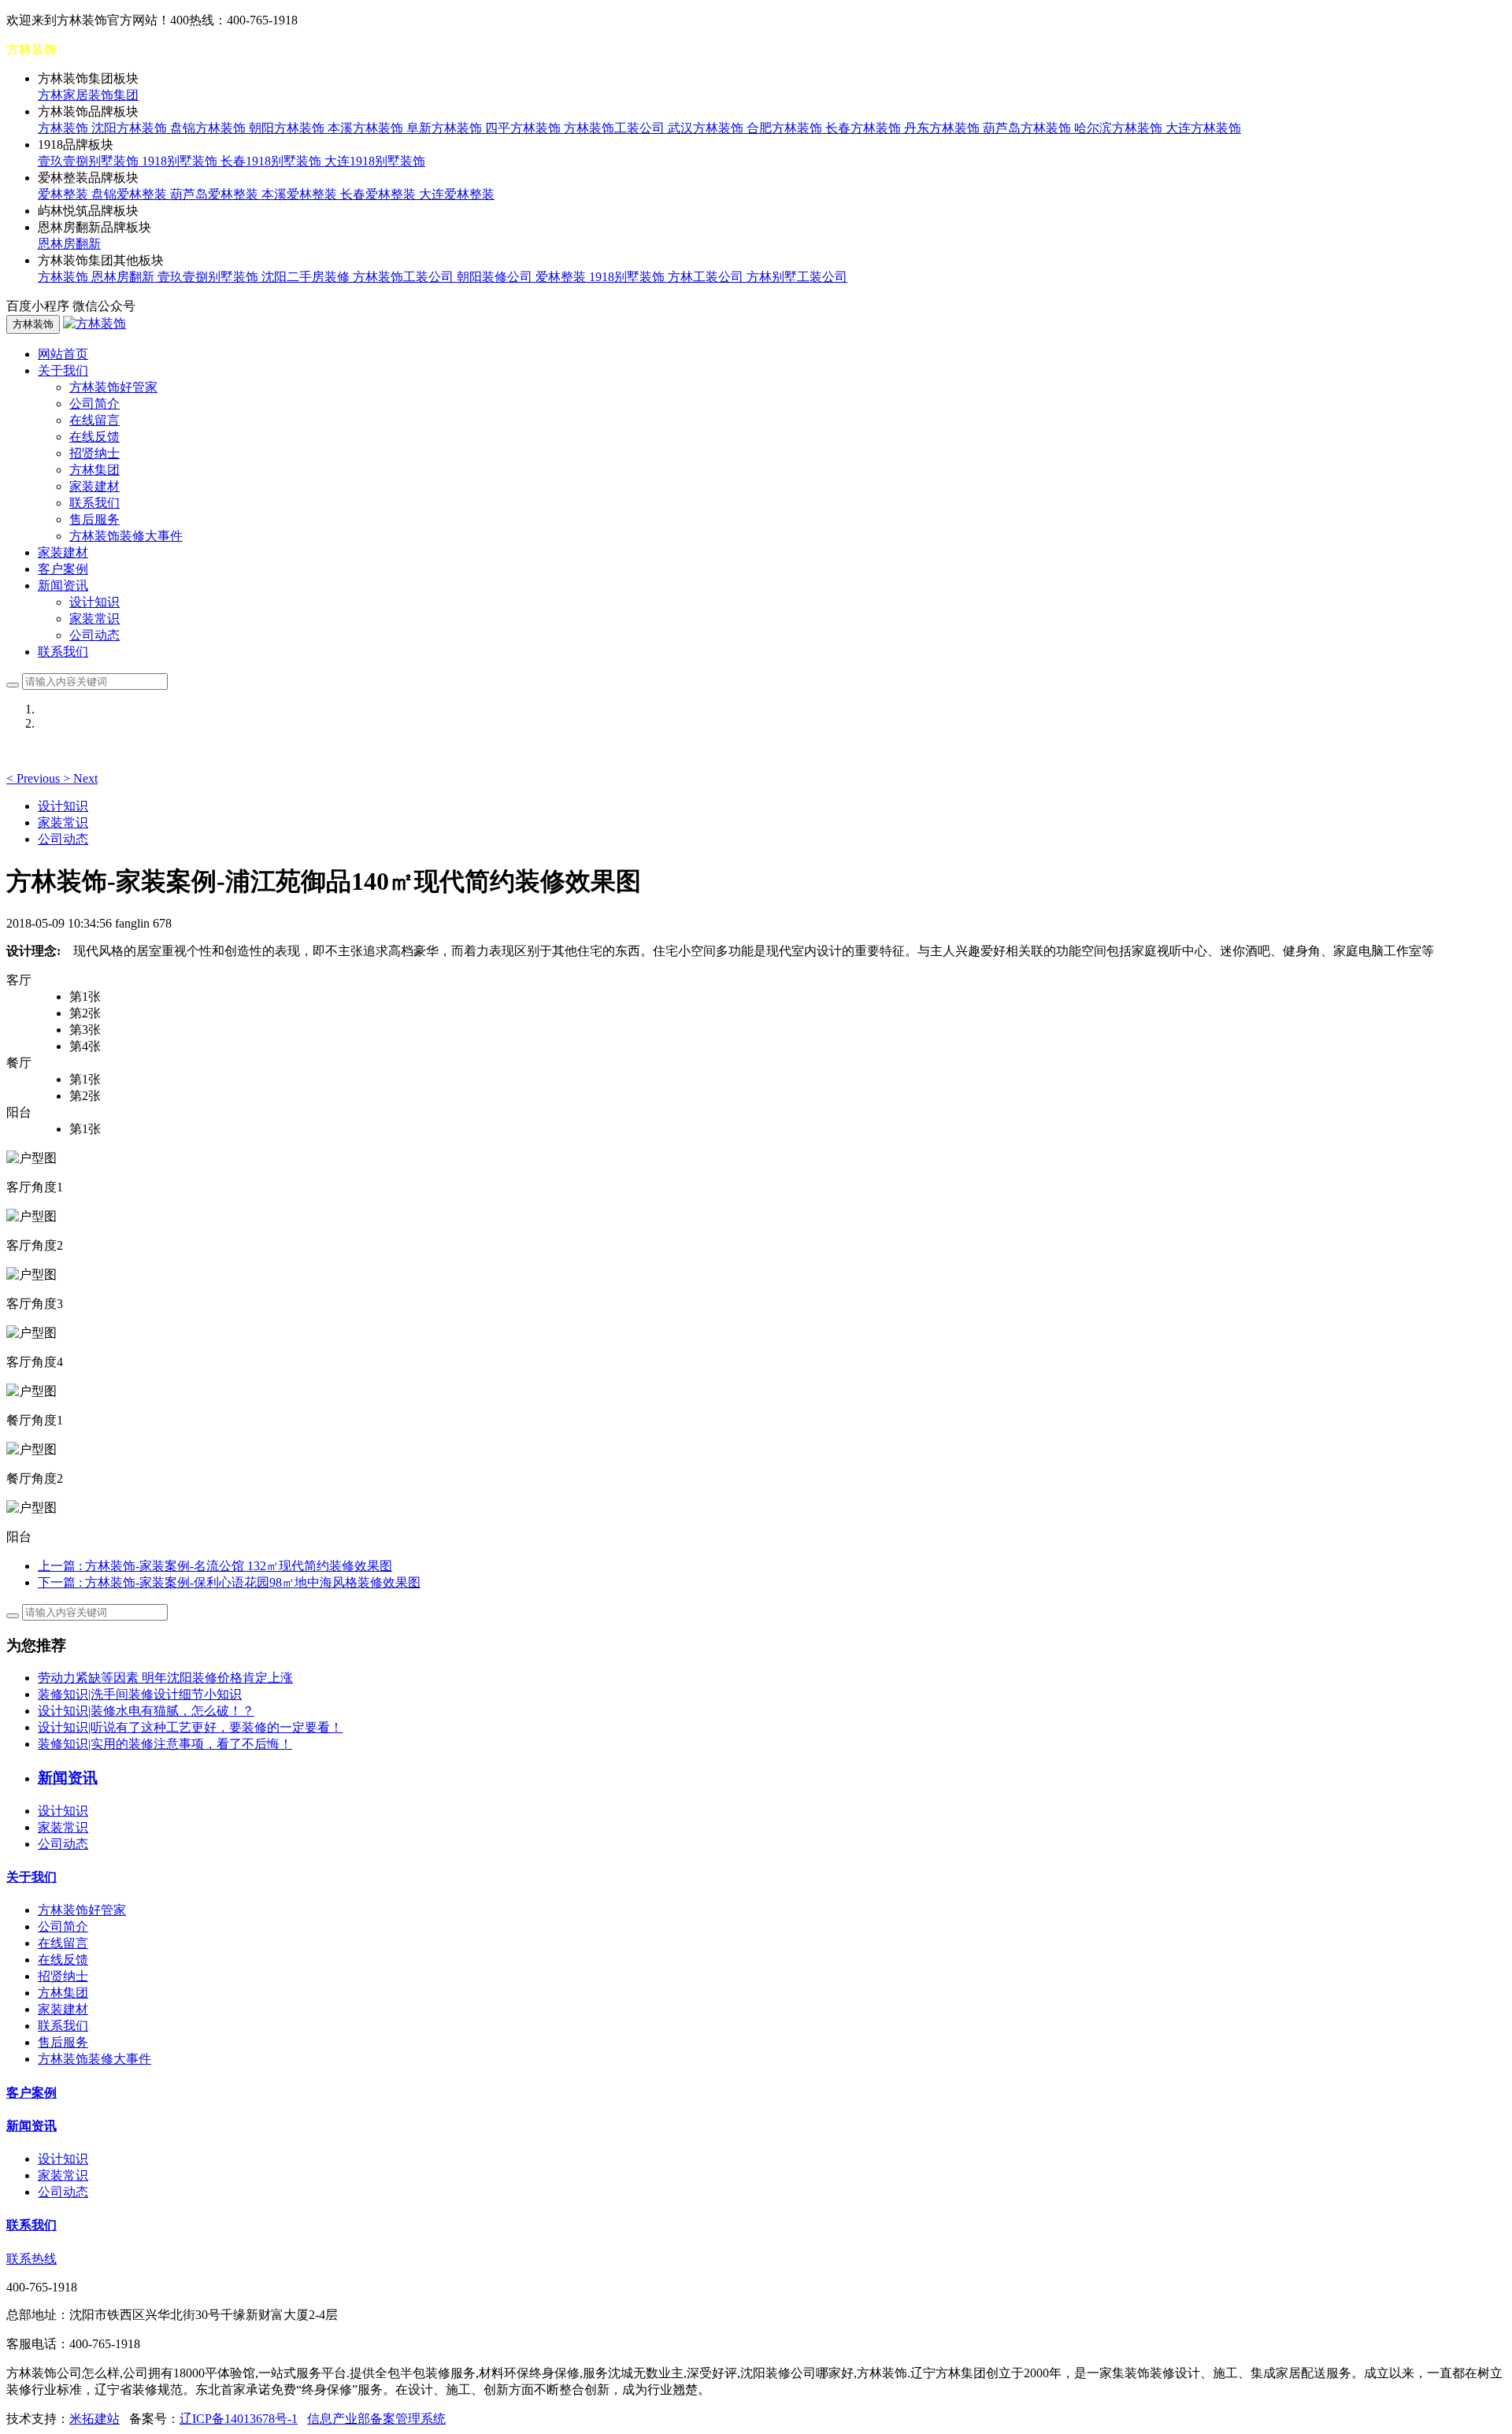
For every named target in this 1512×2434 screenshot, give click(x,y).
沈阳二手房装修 (307, 277)
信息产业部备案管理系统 (376, 2419)
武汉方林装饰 (707, 128)
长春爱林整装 (380, 194)
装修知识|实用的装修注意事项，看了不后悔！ (165, 1744)
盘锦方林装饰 (209, 128)
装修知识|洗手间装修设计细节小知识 (140, 1694)
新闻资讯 (31, 2126)
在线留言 (94, 420)
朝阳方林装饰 (288, 128)
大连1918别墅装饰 (375, 161)
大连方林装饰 (1203, 128)
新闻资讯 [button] (63, 585)
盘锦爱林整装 (131, 194)
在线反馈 (94, 437)
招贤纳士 (94, 453)
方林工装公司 (707, 277)
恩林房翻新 (69, 244)
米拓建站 (94, 2419)
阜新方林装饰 (446, 128)
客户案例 (63, 569)
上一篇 (215, 1566)
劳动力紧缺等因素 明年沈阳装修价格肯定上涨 (165, 1678)
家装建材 (94, 486)
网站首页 (63, 354)
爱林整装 (65, 194)
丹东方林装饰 (943, 128)
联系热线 (31, 2259)
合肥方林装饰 (786, 128)
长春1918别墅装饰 (272, 161)
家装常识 (94, 619)
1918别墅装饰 (181, 161)
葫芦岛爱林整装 (216, 194)
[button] (35, 778)
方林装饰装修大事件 (126, 536)
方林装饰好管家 (113, 387)
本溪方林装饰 (367, 128)
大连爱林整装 (457, 194)
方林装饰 (65, 128)
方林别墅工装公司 (797, 277)
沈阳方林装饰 (131, 128)
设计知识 (94, 602)
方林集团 (94, 470)
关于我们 (31, 1877)
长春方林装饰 (865, 128)
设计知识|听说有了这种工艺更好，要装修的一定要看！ (190, 1727)
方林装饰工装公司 (616, 128)
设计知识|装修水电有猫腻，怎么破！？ (146, 1711)
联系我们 (94, 503)
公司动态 (94, 635)
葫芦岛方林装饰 (1028, 128)
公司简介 (94, 404)
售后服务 (94, 519)
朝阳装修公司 (496, 277)
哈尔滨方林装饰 (1120, 128)
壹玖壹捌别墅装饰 (90, 161)
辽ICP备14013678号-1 (239, 2419)
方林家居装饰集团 (88, 95)
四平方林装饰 (524, 128)
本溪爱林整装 (301, 194)
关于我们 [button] (63, 370)
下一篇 (229, 1582)
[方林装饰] (94, 323)
